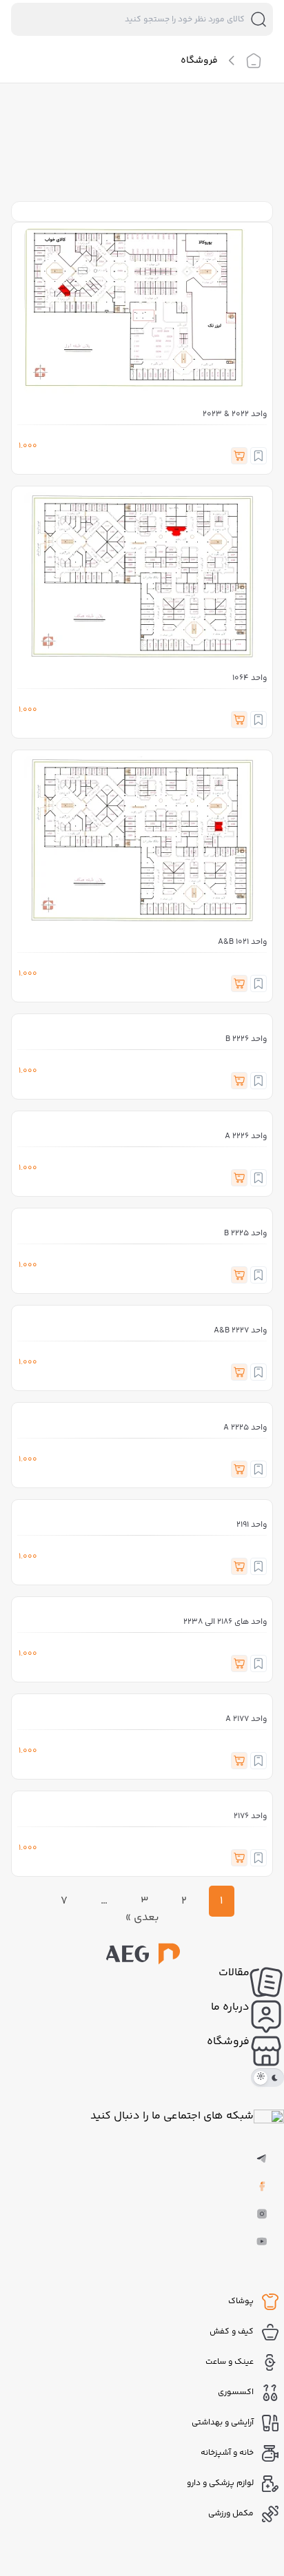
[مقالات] (267, 1982)
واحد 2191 (252, 1525)
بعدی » (142, 1918)
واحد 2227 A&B (240, 1331)
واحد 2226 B (246, 1039)
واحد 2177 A (246, 1719)
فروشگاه (228, 2042)
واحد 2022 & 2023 (235, 414)
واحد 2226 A (246, 1136)
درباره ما (230, 2007)
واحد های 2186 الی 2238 (225, 1622)
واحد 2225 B (245, 1234)
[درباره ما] (267, 2017)
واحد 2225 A (245, 1428)
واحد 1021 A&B (242, 942)
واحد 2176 (250, 1816)
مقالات (234, 1973)
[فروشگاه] (267, 2051)
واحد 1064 (250, 678)
